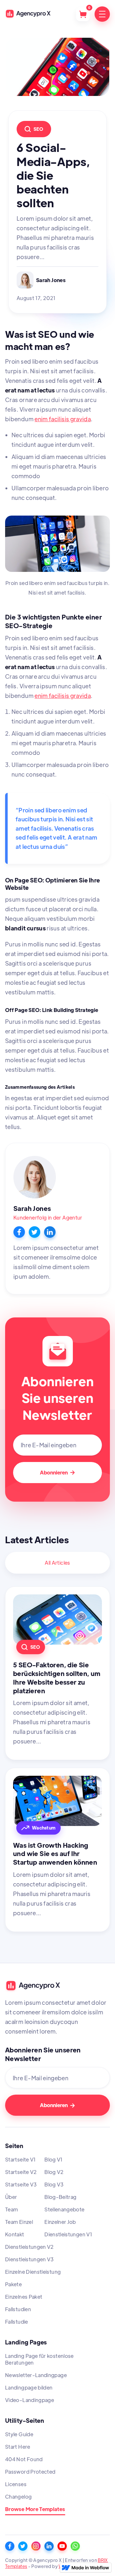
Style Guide (19, 2434)
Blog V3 (54, 2184)
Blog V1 (54, 2159)
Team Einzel (19, 2222)
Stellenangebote (64, 2209)
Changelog (18, 2497)
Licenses (16, 2484)
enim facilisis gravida (63, 419)
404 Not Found (24, 2459)
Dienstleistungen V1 (68, 2234)
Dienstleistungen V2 (30, 2247)
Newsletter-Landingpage (36, 2375)
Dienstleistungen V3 (30, 2259)
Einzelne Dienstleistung (33, 2272)
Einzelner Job (60, 2222)
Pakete (13, 2284)
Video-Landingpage (30, 2400)
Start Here (18, 2447)
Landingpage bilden (29, 2387)
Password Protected (30, 2472)
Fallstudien (18, 2309)
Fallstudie (17, 2322)
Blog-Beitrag (60, 2197)
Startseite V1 (21, 2159)
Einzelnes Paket (24, 2297)
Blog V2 (54, 2172)
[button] (83, 14)
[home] (29, 14)
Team (11, 2209)
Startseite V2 (21, 2172)
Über (11, 2197)
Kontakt (15, 2234)
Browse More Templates (35, 2509)
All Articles (57, 1563)
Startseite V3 (21, 2184)
